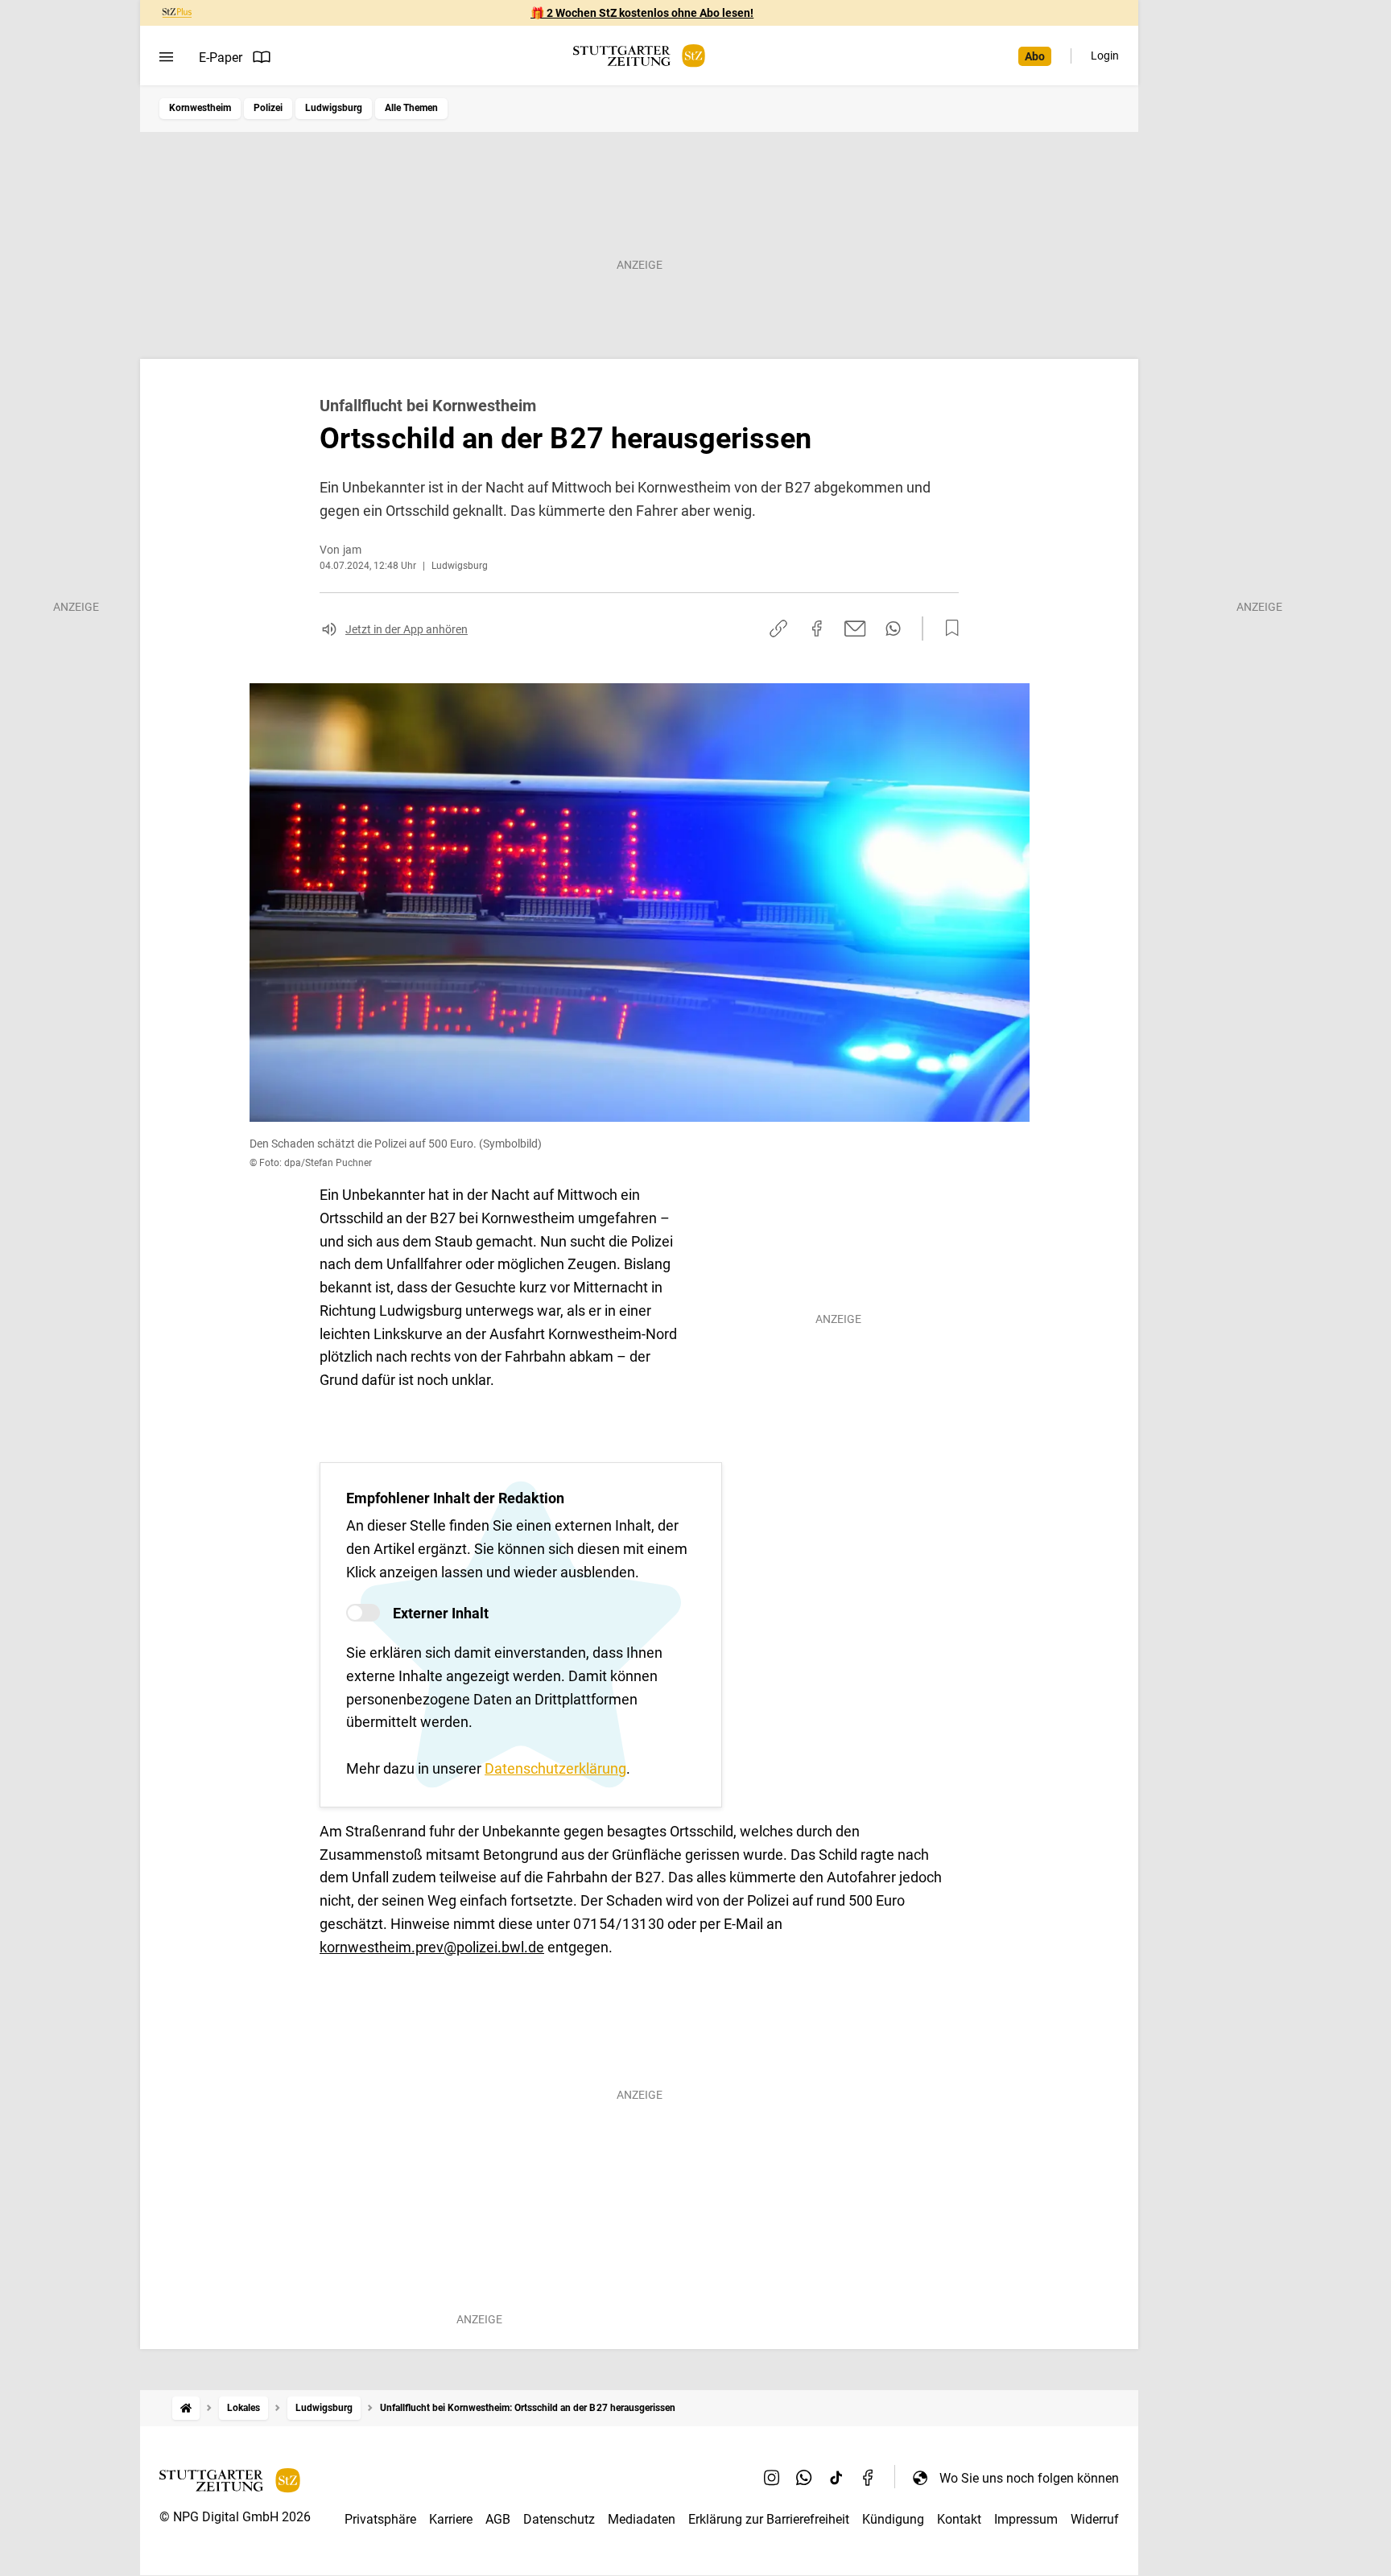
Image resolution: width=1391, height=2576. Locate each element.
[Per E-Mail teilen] (855, 629)
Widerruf (1095, 2519)
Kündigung (893, 2519)
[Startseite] (186, 2408)
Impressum (1026, 2519)
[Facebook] (869, 2478)
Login (1105, 56)
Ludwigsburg (334, 108)
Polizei (268, 108)
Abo (1035, 56)
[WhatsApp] (804, 2478)
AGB (498, 2519)
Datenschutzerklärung (555, 1768)
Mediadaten (642, 2519)
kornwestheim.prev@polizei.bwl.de (432, 1947)
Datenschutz (559, 2519)
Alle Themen (411, 108)
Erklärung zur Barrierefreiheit (769, 2519)
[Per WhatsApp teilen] (893, 629)
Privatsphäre (380, 2519)
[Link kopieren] (778, 629)
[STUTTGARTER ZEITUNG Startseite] (639, 56)
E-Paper (221, 58)
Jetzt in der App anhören (407, 629)
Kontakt (959, 2519)
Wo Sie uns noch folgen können (1029, 2478)
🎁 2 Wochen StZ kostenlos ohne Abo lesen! (642, 13)
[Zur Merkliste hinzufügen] (947, 629)
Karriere (451, 2519)
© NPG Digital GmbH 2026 (235, 2517)
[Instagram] (772, 2478)
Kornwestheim (200, 108)
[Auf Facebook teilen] (817, 629)
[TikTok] (836, 2478)
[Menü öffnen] (166, 57)
